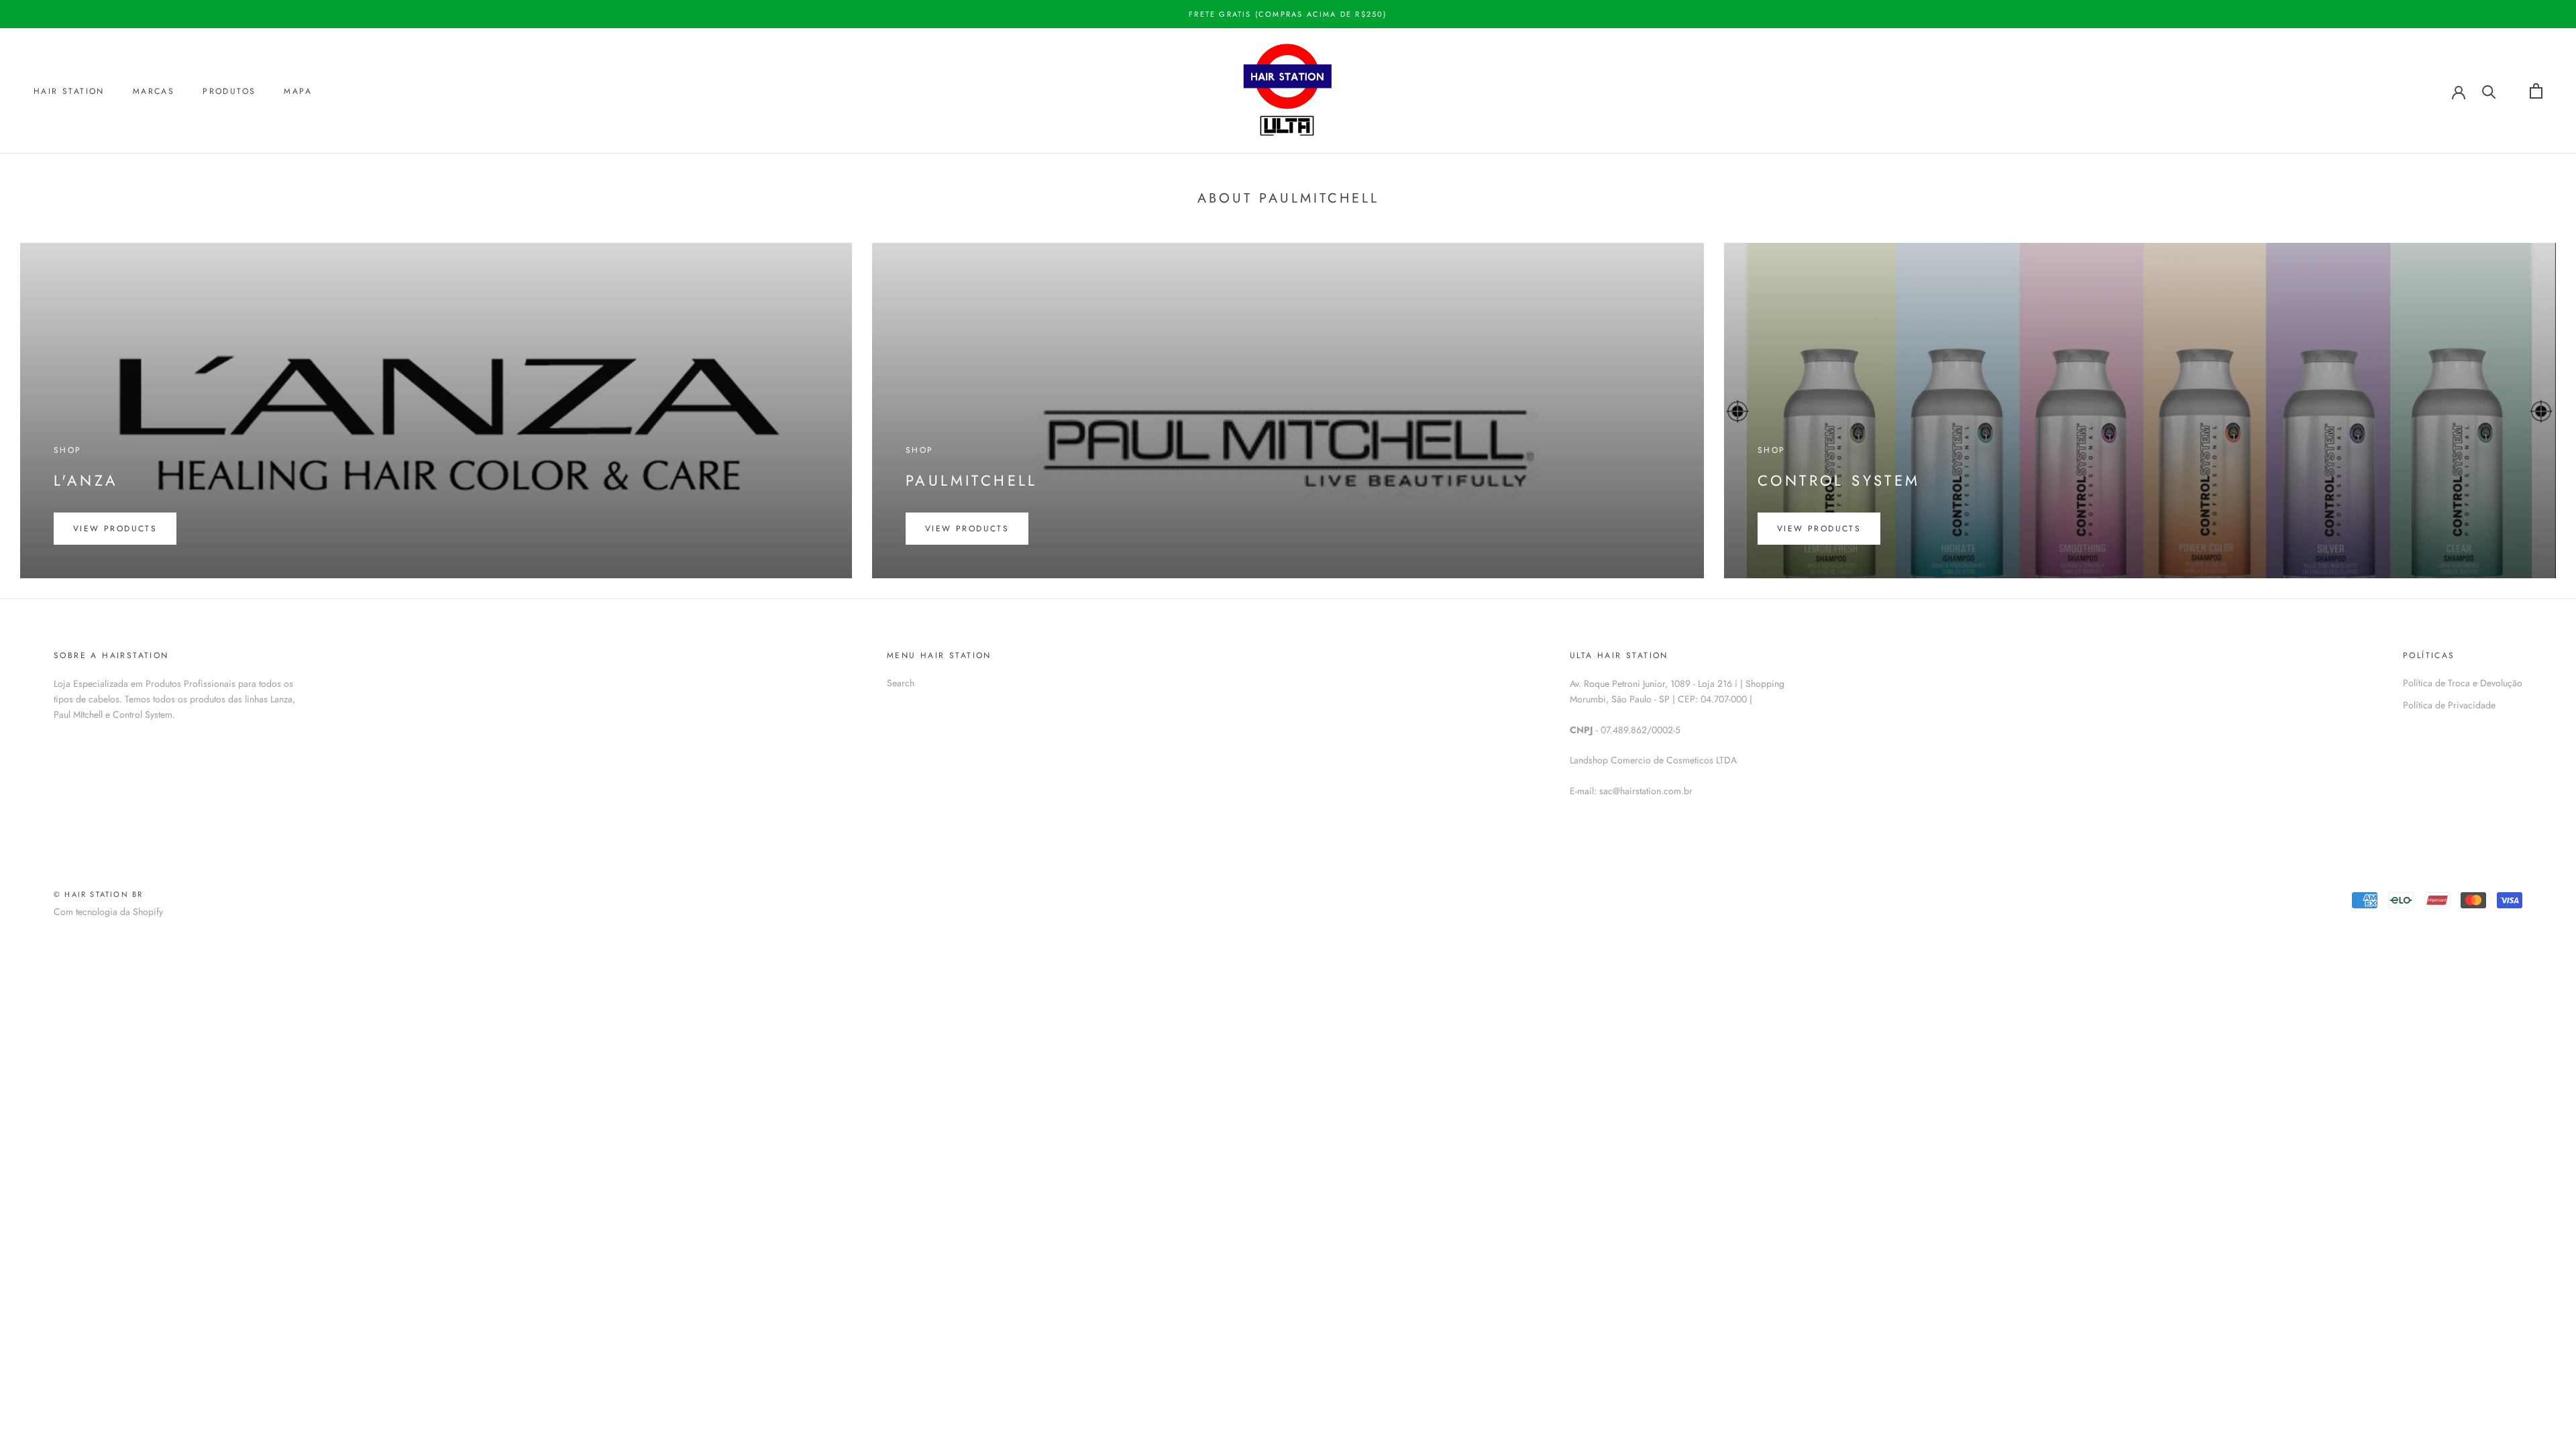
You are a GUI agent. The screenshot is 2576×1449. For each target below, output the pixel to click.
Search (901, 683)
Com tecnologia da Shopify (108, 912)
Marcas (154, 91)
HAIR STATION (69, 91)
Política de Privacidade (2449, 705)
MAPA (298, 91)
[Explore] (2489, 91)
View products (115, 529)
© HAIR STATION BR (98, 894)
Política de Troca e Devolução (2463, 683)
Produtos (229, 91)
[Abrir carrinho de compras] (2536, 91)
